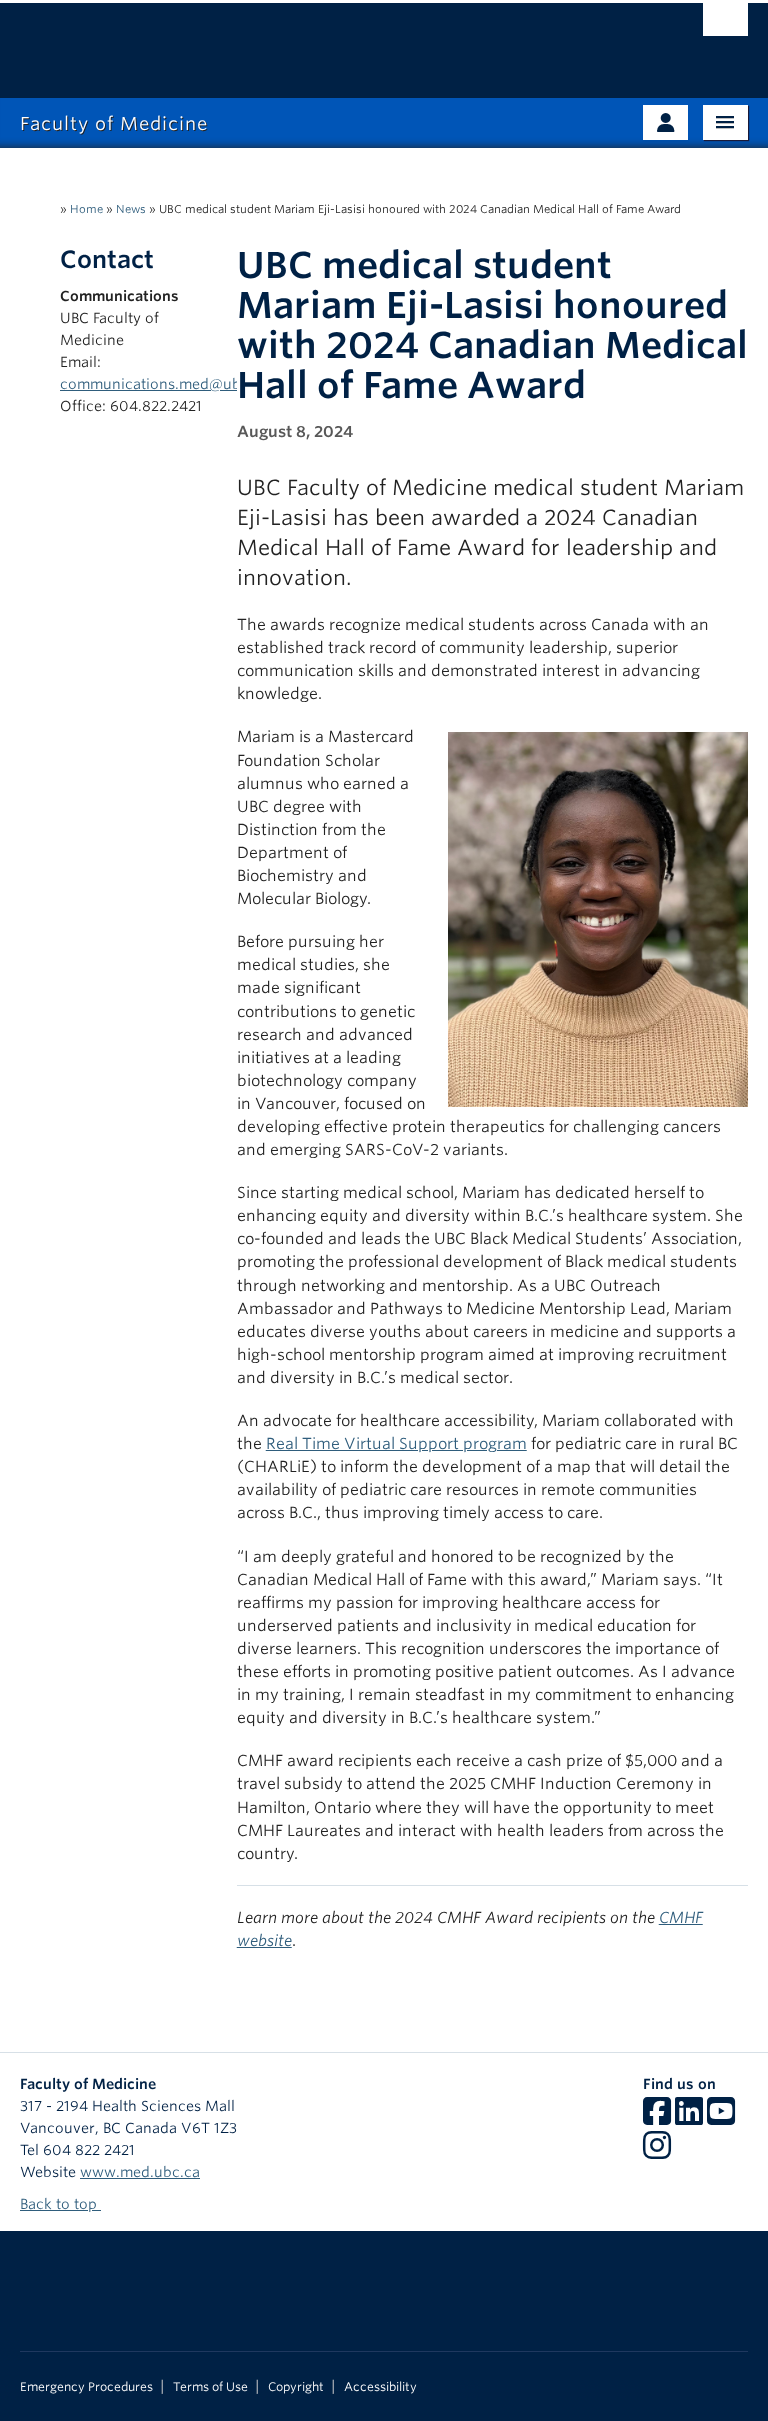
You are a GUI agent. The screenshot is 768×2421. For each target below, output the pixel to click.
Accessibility (380, 2387)
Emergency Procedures (86, 2387)
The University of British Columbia (329, 41)
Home (86, 209)
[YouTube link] (721, 2118)
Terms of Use (210, 2387)
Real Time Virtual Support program (396, 1443)
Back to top (60, 2204)
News (131, 209)
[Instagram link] (657, 2152)
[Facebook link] (657, 2118)
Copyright (296, 2387)
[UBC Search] (725, 25)
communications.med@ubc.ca (164, 384)
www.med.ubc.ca (140, 2172)
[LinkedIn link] (689, 2118)
